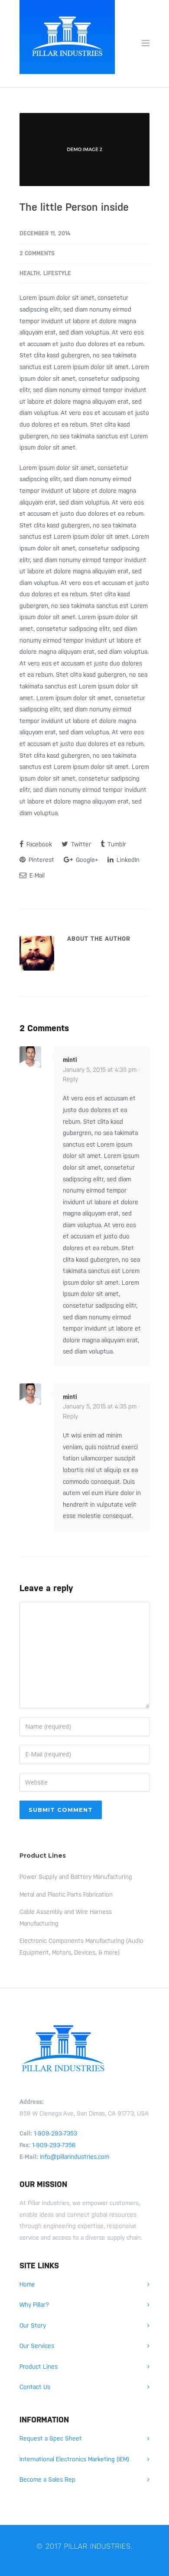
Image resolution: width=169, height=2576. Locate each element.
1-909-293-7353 (55, 2133)
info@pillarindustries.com (75, 2157)
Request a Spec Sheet (51, 2438)
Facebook (38, 844)
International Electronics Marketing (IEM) (74, 2459)
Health (30, 273)
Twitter (80, 844)
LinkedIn (127, 860)
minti (70, 1060)
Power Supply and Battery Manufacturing (76, 1877)
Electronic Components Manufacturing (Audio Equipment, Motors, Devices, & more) (81, 1947)
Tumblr (116, 844)
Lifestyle (57, 273)
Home (27, 2284)
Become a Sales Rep (47, 2480)
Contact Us (35, 2387)
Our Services (37, 2346)
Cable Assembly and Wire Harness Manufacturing (66, 1918)
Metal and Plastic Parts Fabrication (66, 1894)
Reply (70, 1079)
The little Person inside (74, 207)
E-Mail (36, 875)
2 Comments (37, 253)
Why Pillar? (34, 2305)
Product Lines (39, 2367)
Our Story (33, 2325)
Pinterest (41, 860)
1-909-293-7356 (54, 2145)
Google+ (86, 860)
